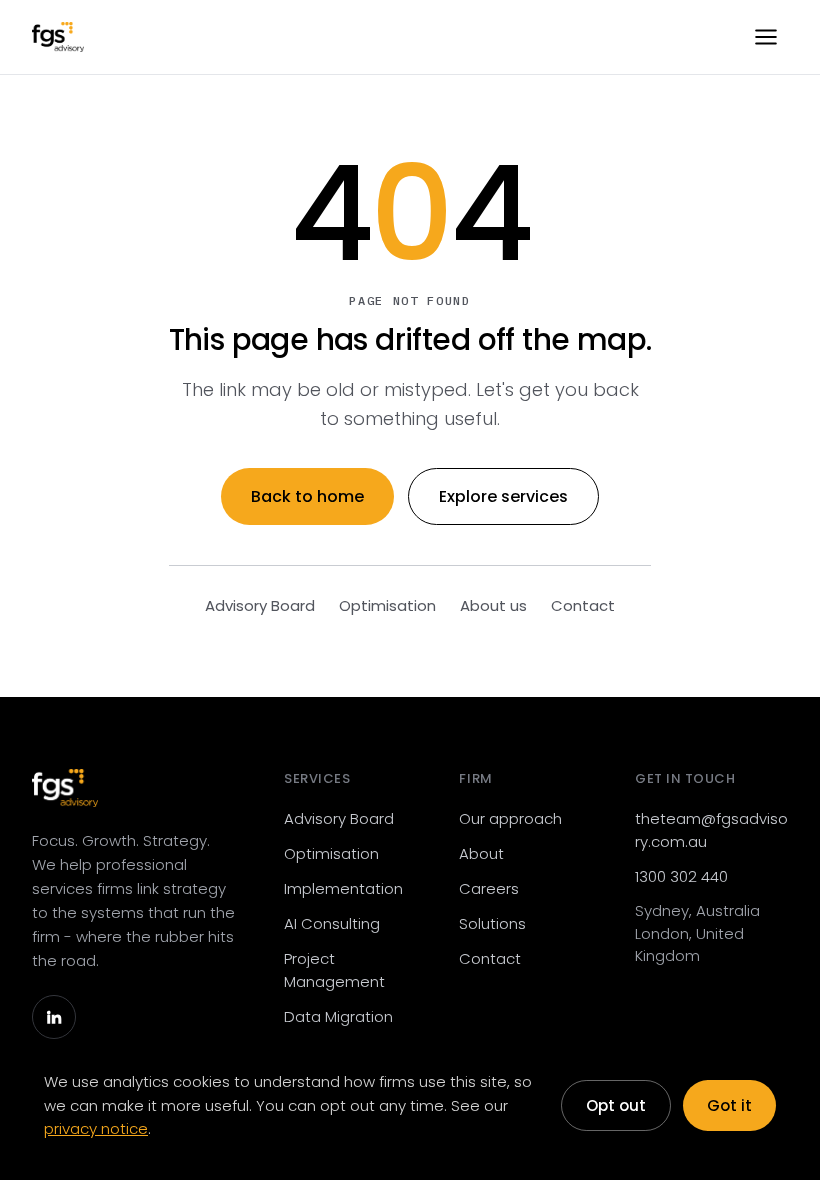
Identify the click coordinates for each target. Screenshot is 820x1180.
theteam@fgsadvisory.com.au (711, 830)
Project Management (334, 970)
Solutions (492, 923)
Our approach (510, 818)
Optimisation (387, 605)
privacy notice (96, 1128)
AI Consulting (332, 923)
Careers (489, 888)
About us (493, 605)
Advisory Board (260, 605)
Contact (583, 605)
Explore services (503, 496)
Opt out (616, 1105)
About (481, 853)
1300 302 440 (681, 876)
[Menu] (766, 37)
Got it (729, 1105)
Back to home (307, 496)
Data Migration (338, 1016)
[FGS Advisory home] (58, 37)
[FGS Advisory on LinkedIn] (54, 1017)
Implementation (343, 888)
